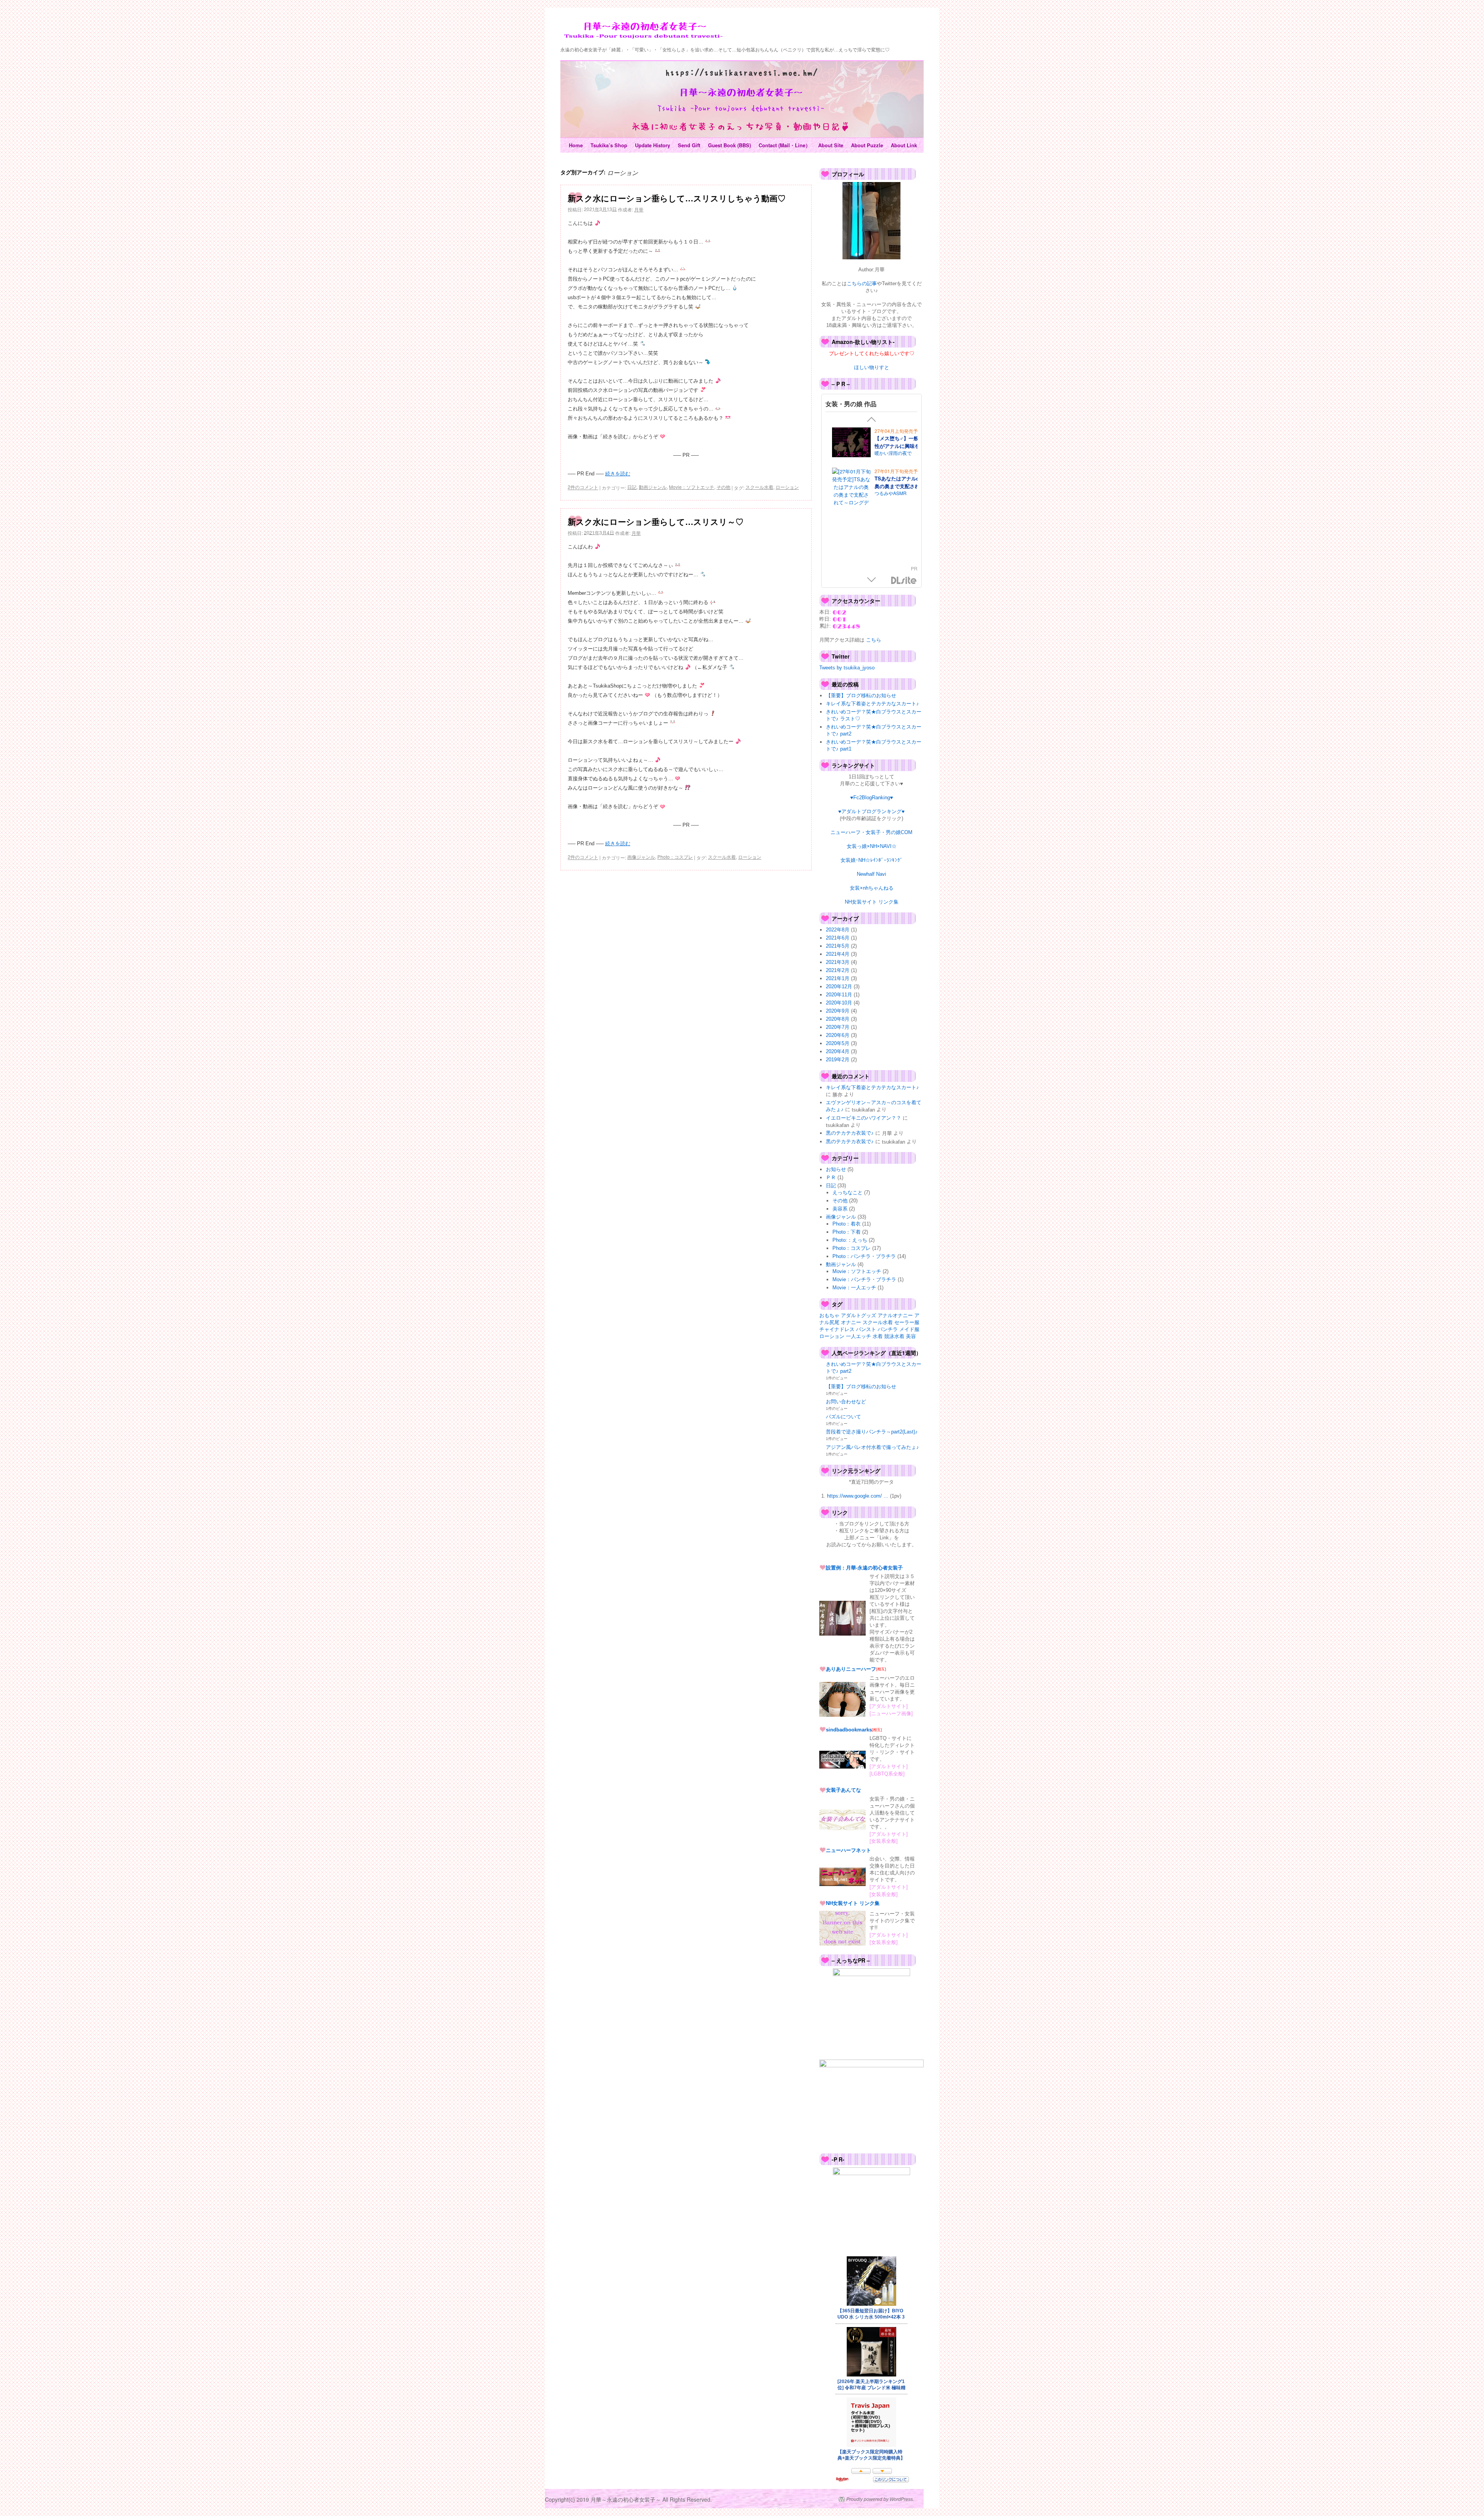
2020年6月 (838, 1035)
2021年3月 (838, 962)
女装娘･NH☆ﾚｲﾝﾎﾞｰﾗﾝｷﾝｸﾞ (872, 860)
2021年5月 (838, 946)
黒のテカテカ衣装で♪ (850, 1133)
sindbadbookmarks (849, 1729)
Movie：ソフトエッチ (692, 487)
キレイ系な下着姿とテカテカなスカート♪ (872, 704)
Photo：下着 (847, 1232)
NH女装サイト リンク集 (872, 902)
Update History (653, 145)
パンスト (866, 1329)
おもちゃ (829, 1315)
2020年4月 (838, 1051)
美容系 (840, 1209)
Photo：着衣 (847, 1224)
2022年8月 (838, 930)
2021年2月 (838, 970)
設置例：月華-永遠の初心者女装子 (864, 1567)
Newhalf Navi (871, 874)
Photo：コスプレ (675, 857)
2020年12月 (839, 986)
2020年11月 (839, 995)
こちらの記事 (862, 283)
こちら (873, 640)
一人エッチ (859, 1336)
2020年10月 (839, 1003)
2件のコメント (583, 487)
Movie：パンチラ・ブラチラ (864, 1279)
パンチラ (888, 1329)
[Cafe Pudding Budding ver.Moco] (851, 485)
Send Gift (689, 145)
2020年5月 (838, 1043)
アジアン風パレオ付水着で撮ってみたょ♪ (872, 1447)
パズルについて (843, 1417)
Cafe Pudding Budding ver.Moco (899, 479)
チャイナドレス (837, 1329)
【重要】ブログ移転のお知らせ (861, 695)
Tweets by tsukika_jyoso (847, 668)
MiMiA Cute (887, 539)
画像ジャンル (641, 857)
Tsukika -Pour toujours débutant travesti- (643, 31)
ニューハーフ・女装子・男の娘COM (871, 832)
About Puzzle (867, 145)
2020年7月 (838, 1027)
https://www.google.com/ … (858, 1496)
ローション (787, 487)
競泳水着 (894, 1336)
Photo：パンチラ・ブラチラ (864, 1256)
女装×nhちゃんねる (872, 888)
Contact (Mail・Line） (785, 145)
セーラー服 (907, 1322)
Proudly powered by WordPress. (880, 2499)
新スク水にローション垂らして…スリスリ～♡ (656, 521)
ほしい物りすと (872, 367)
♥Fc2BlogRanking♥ (872, 798)
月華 (639, 209)
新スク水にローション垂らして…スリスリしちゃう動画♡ (677, 198)
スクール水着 (759, 487)
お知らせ (836, 1169)
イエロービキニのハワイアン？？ (864, 1118)
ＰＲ (831, 1177)
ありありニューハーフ (851, 1669)
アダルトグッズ (859, 1315)
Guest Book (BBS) (729, 145)
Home (576, 145)
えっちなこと (848, 1192)
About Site (831, 145)
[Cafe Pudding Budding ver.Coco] (851, 534)
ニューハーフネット (848, 1850)
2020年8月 (838, 1019)
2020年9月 (838, 1011)
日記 (632, 487)
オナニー (851, 1322)
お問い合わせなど (846, 1402)
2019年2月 (838, 1060)
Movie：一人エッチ (854, 1288)
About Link (904, 145)
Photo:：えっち (850, 1240)
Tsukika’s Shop (609, 145)
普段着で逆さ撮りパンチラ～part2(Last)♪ (872, 1432)
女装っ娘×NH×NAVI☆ (872, 846)
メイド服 (909, 1329)
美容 (911, 1336)
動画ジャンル (653, 487)
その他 (723, 487)
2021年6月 (838, 938)
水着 (878, 1336)
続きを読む (618, 474)
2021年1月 (838, 978)
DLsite (904, 581)
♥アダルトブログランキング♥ (871, 811)
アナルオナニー (895, 1315)
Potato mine (887, 489)
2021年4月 (838, 954)
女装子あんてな (843, 1790)
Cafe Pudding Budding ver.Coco (899, 528)
